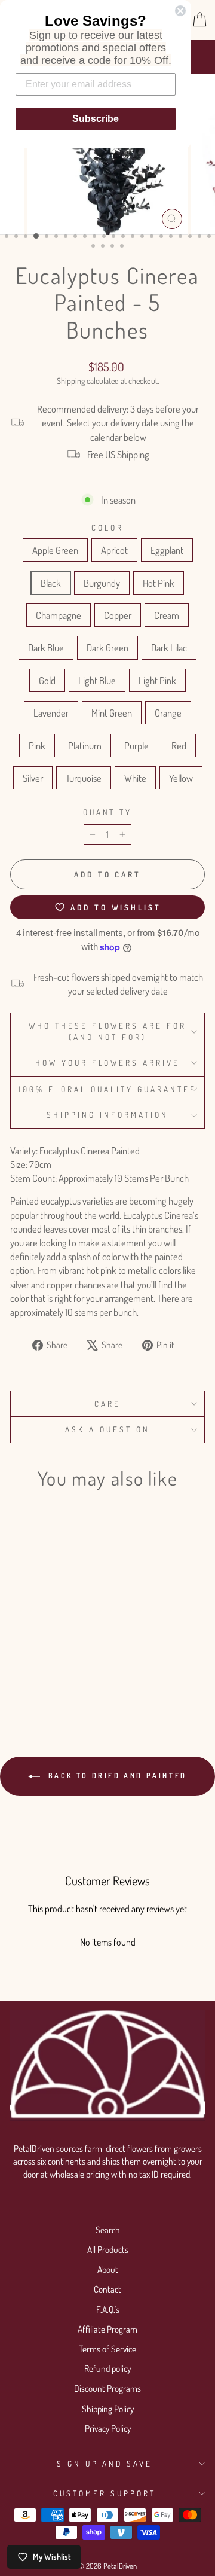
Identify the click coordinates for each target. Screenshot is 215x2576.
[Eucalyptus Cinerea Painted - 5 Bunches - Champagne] (33, 1640)
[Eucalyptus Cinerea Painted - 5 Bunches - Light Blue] (61, 1652)
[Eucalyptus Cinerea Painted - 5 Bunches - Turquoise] (61, 1674)
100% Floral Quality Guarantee (107, 1089)
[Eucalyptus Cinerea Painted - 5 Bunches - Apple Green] (19, 1629)
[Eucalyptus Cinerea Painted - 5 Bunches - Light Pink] (74, 1652)
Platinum (85, 746)
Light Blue (97, 680)
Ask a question (107, 1429)
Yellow (181, 778)
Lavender (51, 713)
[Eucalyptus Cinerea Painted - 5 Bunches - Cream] (61, 1640)
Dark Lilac (169, 647)
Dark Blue (46, 647)
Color (107, 527)
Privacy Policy (108, 2428)
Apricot (114, 550)
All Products (108, 2249)
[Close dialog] (180, 11)
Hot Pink (159, 583)
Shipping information (107, 1115)
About (108, 2269)
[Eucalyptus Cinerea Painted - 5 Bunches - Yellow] (47, 1686)
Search (108, 2230)
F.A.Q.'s (108, 2309)
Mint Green (112, 713)
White (135, 778)
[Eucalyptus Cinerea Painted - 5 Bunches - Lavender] (19, 1663)
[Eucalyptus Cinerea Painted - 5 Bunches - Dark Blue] (74, 1640)
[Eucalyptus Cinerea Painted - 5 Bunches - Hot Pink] (19, 1640)
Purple (136, 746)
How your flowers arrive (107, 1063)
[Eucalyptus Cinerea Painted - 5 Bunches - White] (74, 1674)
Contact (107, 2289)
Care (107, 1403)
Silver (33, 778)
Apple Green (55, 550)
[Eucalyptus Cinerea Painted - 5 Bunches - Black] (61, 1629)
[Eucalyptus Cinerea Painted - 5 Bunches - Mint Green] (33, 1663)
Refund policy (107, 2368)
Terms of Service (107, 2349)
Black (51, 583)
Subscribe (96, 119)
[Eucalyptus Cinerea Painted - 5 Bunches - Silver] (47, 1674)
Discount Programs (107, 2388)
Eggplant (167, 550)
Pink (37, 746)
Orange (168, 713)
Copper (118, 615)
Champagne (59, 615)
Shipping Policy (108, 2409)
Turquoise (84, 778)
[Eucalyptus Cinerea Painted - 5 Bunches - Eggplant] (47, 1629)
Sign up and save (105, 2463)
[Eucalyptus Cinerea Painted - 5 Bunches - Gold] (47, 1652)
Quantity (108, 812)
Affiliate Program (107, 2329)
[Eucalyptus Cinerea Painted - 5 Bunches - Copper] (47, 1640)
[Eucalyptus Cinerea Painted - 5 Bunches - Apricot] (33, 1629)
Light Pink (157, 680)
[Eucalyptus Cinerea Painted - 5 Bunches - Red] (33, 1674)
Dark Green (107, 647)
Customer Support (105, 2493)
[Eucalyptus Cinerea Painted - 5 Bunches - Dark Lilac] (33, 1652)
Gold (47, 680)
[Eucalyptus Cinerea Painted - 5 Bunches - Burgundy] (74, 1629)
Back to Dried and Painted (116, 1775)
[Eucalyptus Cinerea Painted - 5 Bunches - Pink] (61, 1663)
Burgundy (102, 583)
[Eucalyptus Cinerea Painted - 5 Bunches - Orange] (47, 1663)
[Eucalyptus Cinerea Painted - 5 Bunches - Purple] (19, 1674)
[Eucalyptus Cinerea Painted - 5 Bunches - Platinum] (74, 1663)
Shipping (71, 381)
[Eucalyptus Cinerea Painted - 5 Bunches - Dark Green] (19, 1652)
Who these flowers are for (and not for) (107, 1031)
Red (179, 746)
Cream (167, 615)
